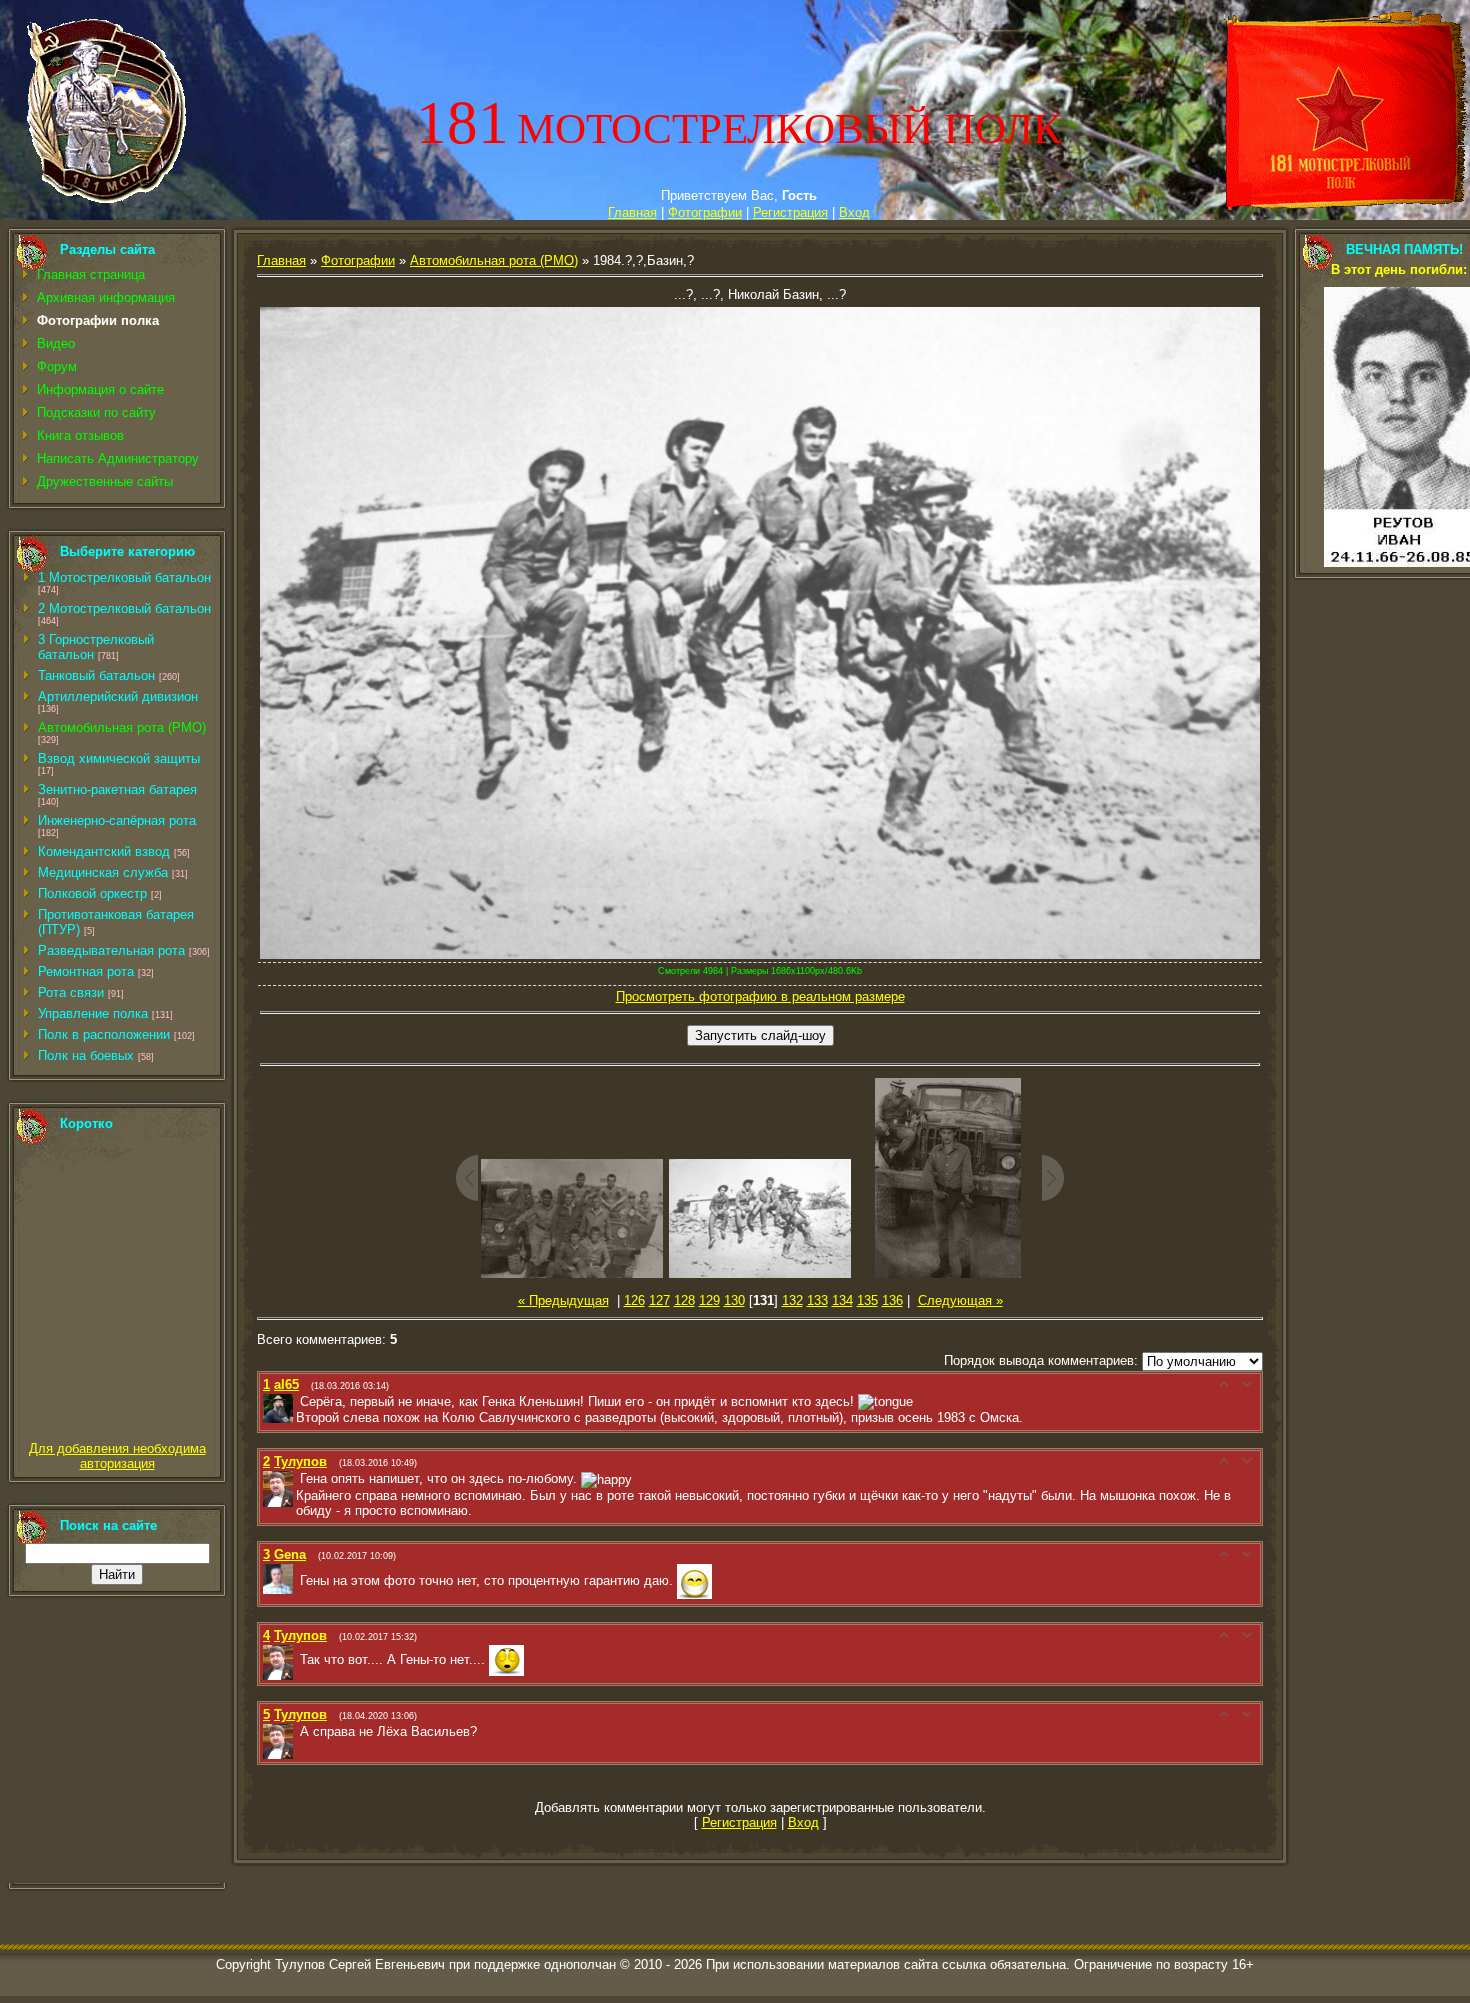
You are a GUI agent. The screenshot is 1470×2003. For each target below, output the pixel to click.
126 (634, 1300)
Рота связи (71, 992)
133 (817, 1300)
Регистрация (790, 212)
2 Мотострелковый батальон (124, 608)
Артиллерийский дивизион (118, 696)
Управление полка (93, 1013)
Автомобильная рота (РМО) (122, 727)
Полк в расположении (104, 1034)
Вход (854, 212)
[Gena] (298, 1580)
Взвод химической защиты (119, 758)
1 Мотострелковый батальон (124, 577)
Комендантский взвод (104, 851)
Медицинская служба (103, 872)
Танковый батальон (96, 675)
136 (892, 1300)
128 (684, 1300)
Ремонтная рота (86, 971)
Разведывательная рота (111, 950)
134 (842, 1300)
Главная (632, 212)
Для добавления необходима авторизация (117, 1456)
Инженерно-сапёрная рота (117, 820)
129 (709, 1300)
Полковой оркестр (92, 893)
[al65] (298, 1401)
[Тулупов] (298, 1478)
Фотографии (705, 212)
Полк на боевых (86, 1055)
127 (659, 1300)
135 (867, 1300)
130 (734, 1300)
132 (792, 1300)
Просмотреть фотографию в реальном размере (760, 996)
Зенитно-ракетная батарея (117, 789)
